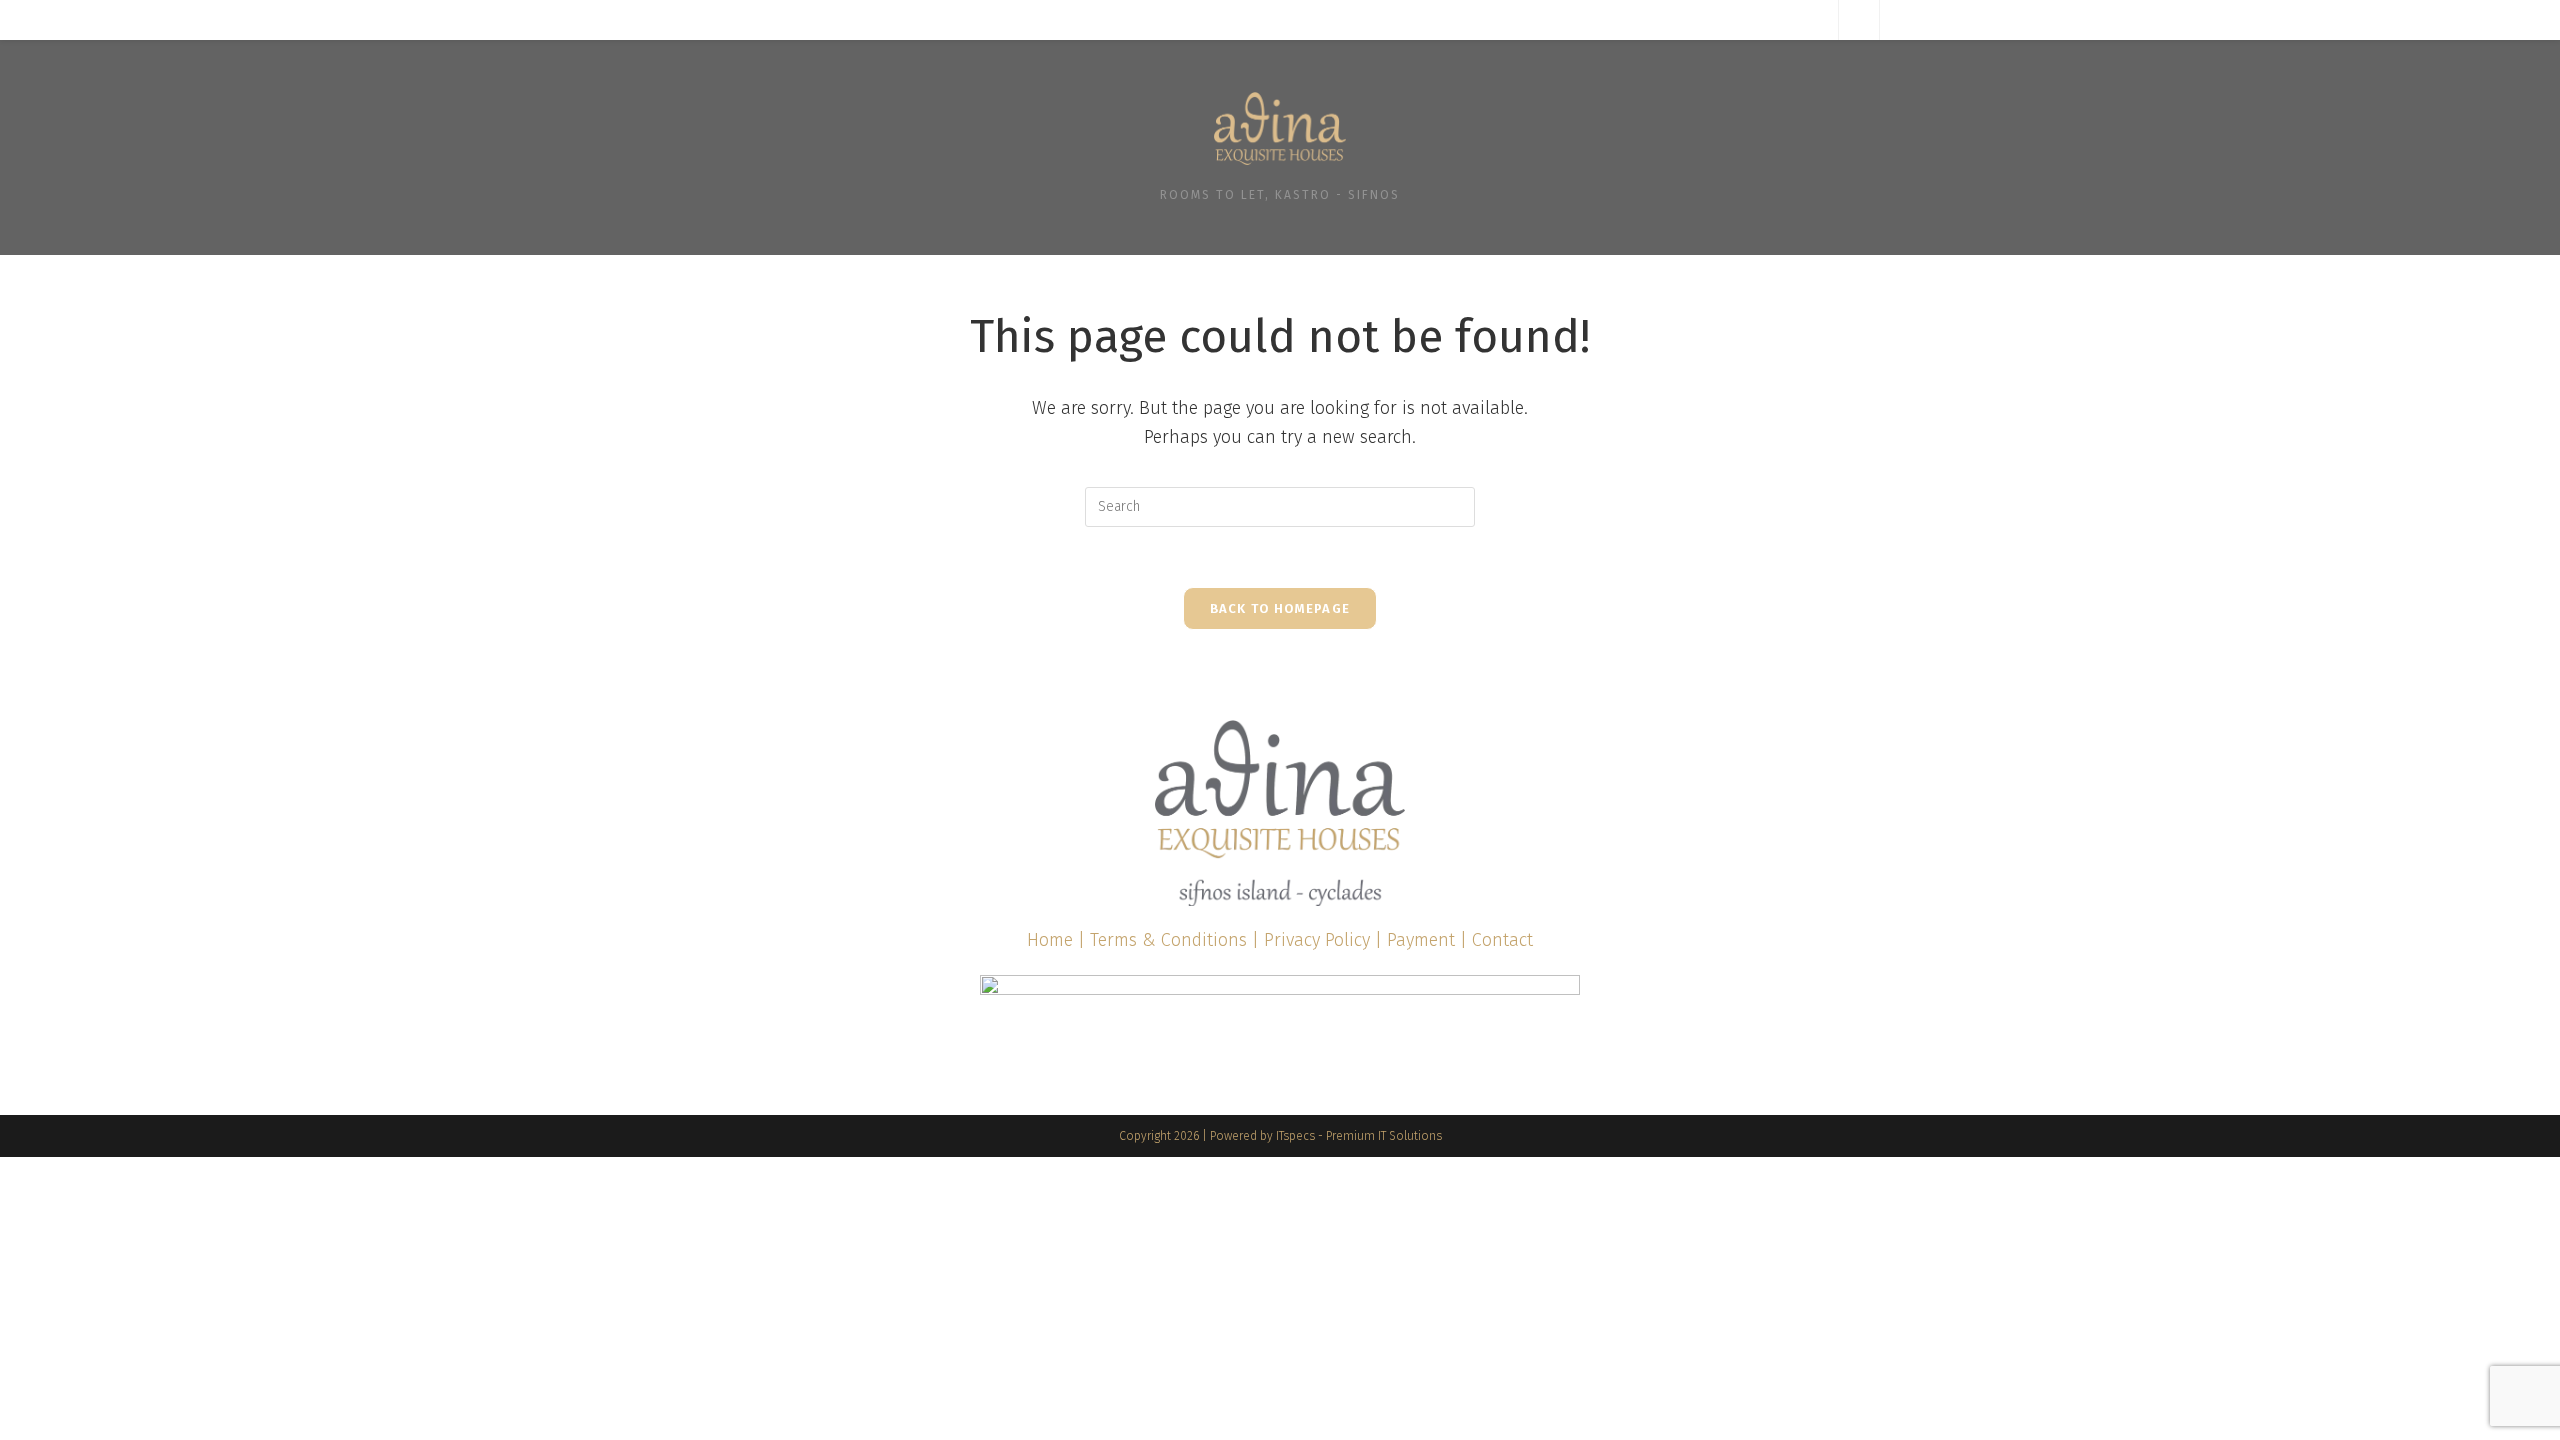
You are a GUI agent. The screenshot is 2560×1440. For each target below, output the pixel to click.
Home (1050, 940)
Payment (1421, 940)
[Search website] (1859, 21)
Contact (1502, 940)
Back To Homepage (1280, 608)
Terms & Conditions (1168, 940)
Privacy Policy (1317, 940)
